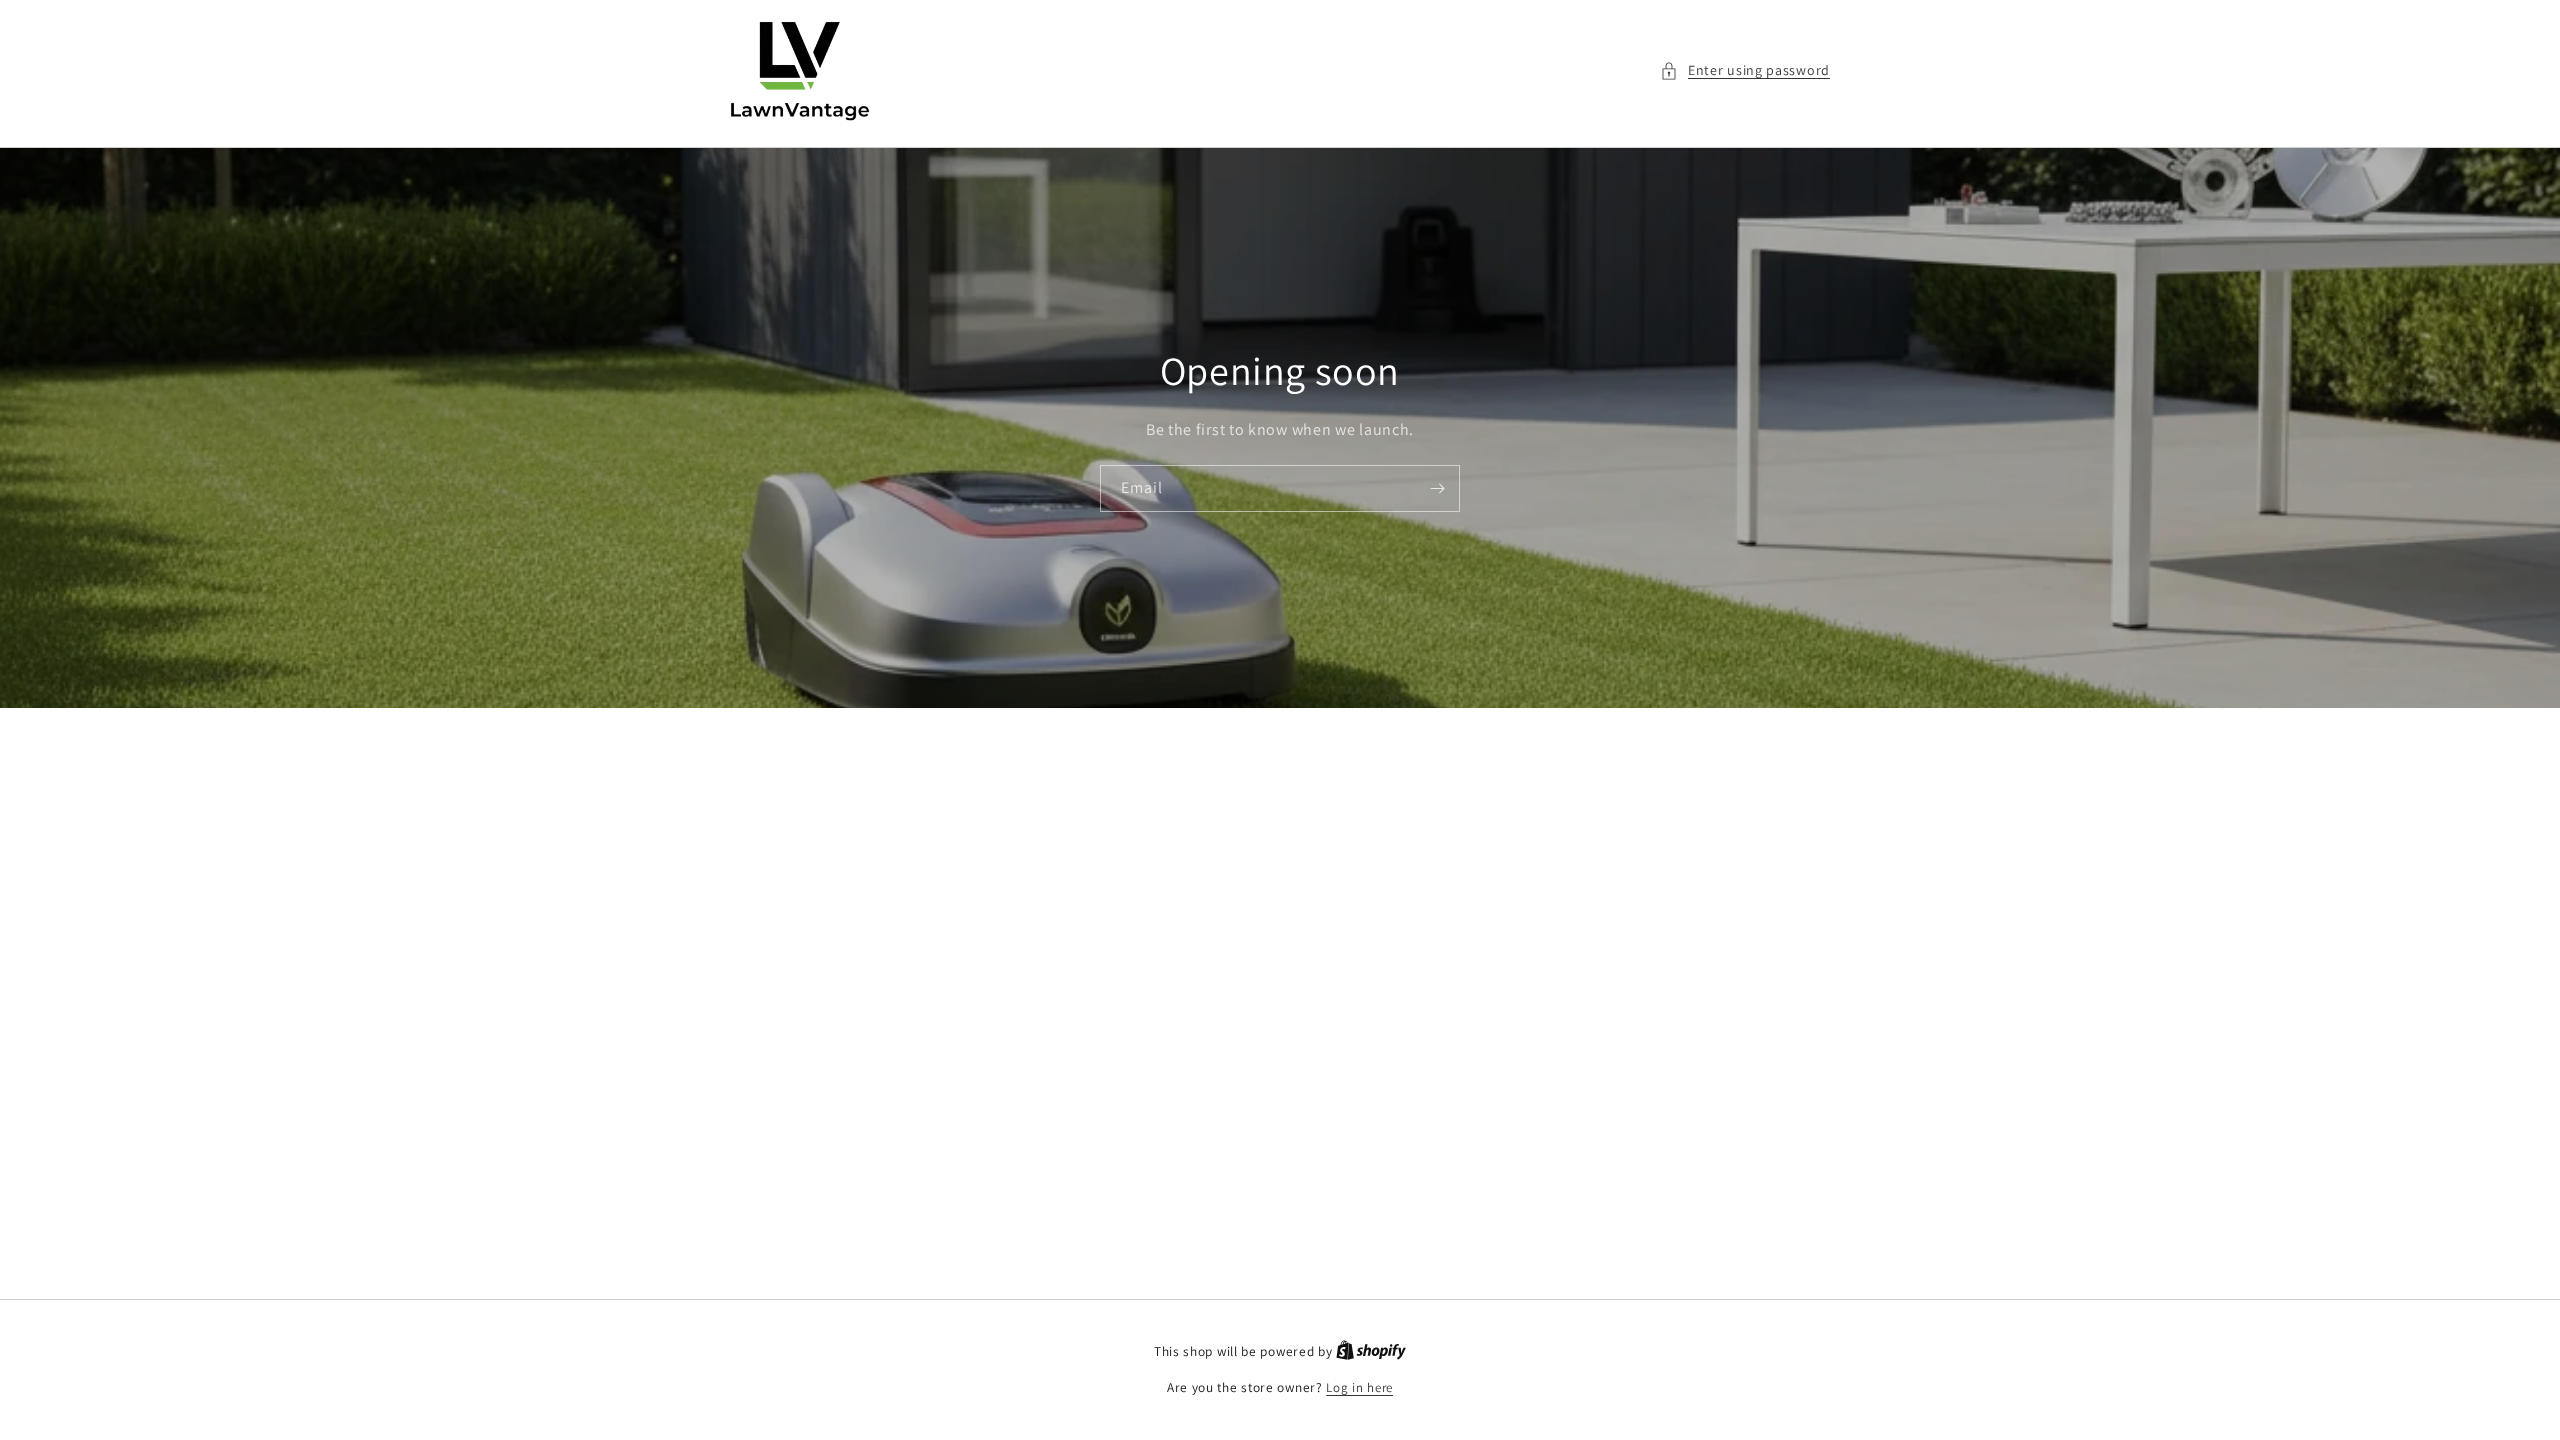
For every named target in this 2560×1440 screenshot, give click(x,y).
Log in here (1359, 1387)
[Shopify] (1371, 1351)
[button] (1745, 70)
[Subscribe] (1437, 488)
